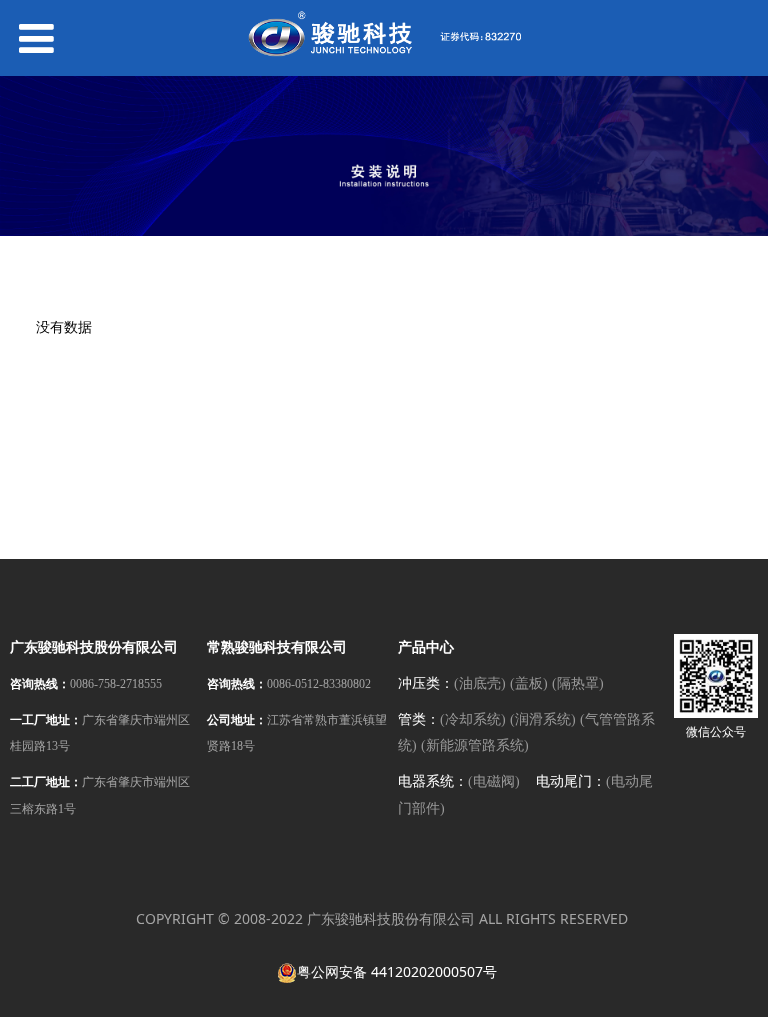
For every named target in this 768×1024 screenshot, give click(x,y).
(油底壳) (480, 683)
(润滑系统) (543, 719)
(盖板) (529, 683)
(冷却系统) (473, 719)
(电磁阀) (494, 781)
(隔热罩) (578, 683)
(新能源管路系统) (475, 745)
